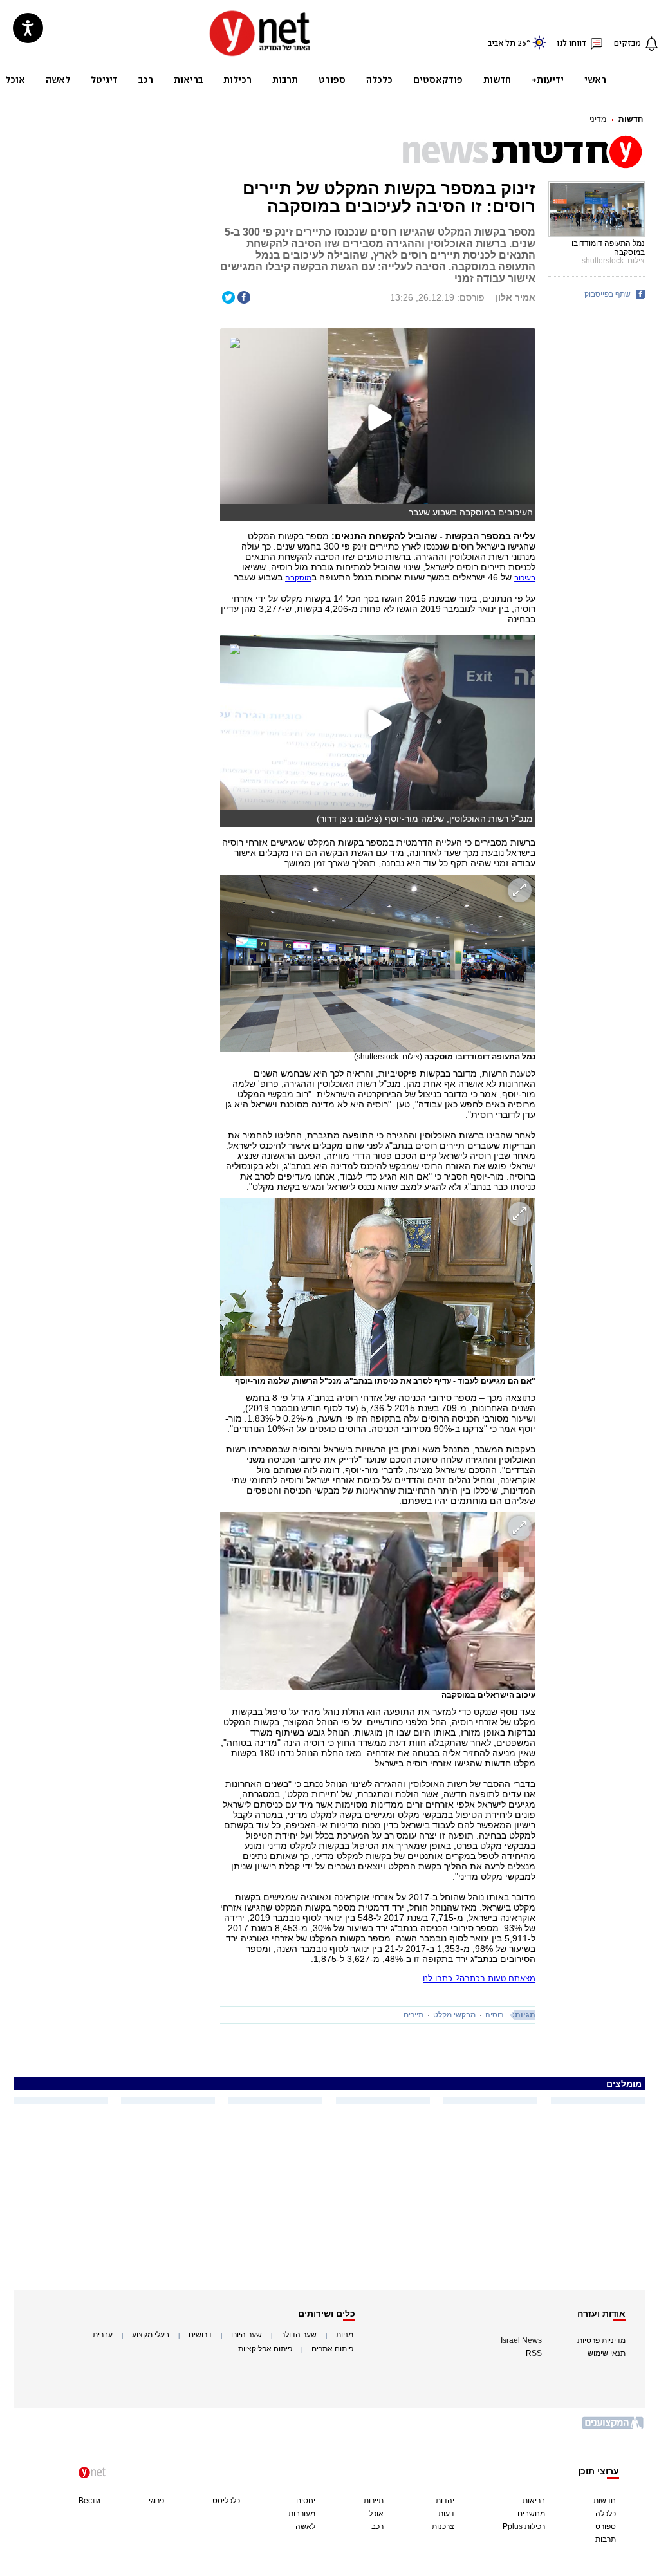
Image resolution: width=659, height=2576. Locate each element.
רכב (377, 2526)
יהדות (445, 2501)
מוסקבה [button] (298, 578)
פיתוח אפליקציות (265, 2349)
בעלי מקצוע (151, 2335)
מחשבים (531, 2514)
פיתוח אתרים (332, 2349)
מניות (345, 2335)
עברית (103, 2335)
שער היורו (246, 2335)
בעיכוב (525, 578)
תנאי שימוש (607, 2353)
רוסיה (494, 2015)
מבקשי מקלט (454, 2015)
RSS (534, 2353)
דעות (446, 2514)
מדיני (598, 119)
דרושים (200, 2335)
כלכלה (606, 2514)
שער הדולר (299, 2335)
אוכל (376, 2514)
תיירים (413, 2015)
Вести (89, 2501)
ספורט (606, 2526)
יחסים (306, 2501)
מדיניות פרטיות (601, 2340)
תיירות (374, 2501)
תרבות (606, 2539)
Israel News (521, 2340)
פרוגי (156, 2501)
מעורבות (302, 2514)
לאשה (305, 2526)
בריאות (534, 2501)
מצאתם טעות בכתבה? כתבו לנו (479, 1978)
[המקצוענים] (613, 2428)
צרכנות (443, 2526)
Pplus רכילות (524, 2526)
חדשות (631, 119)
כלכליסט (226, 2501)
